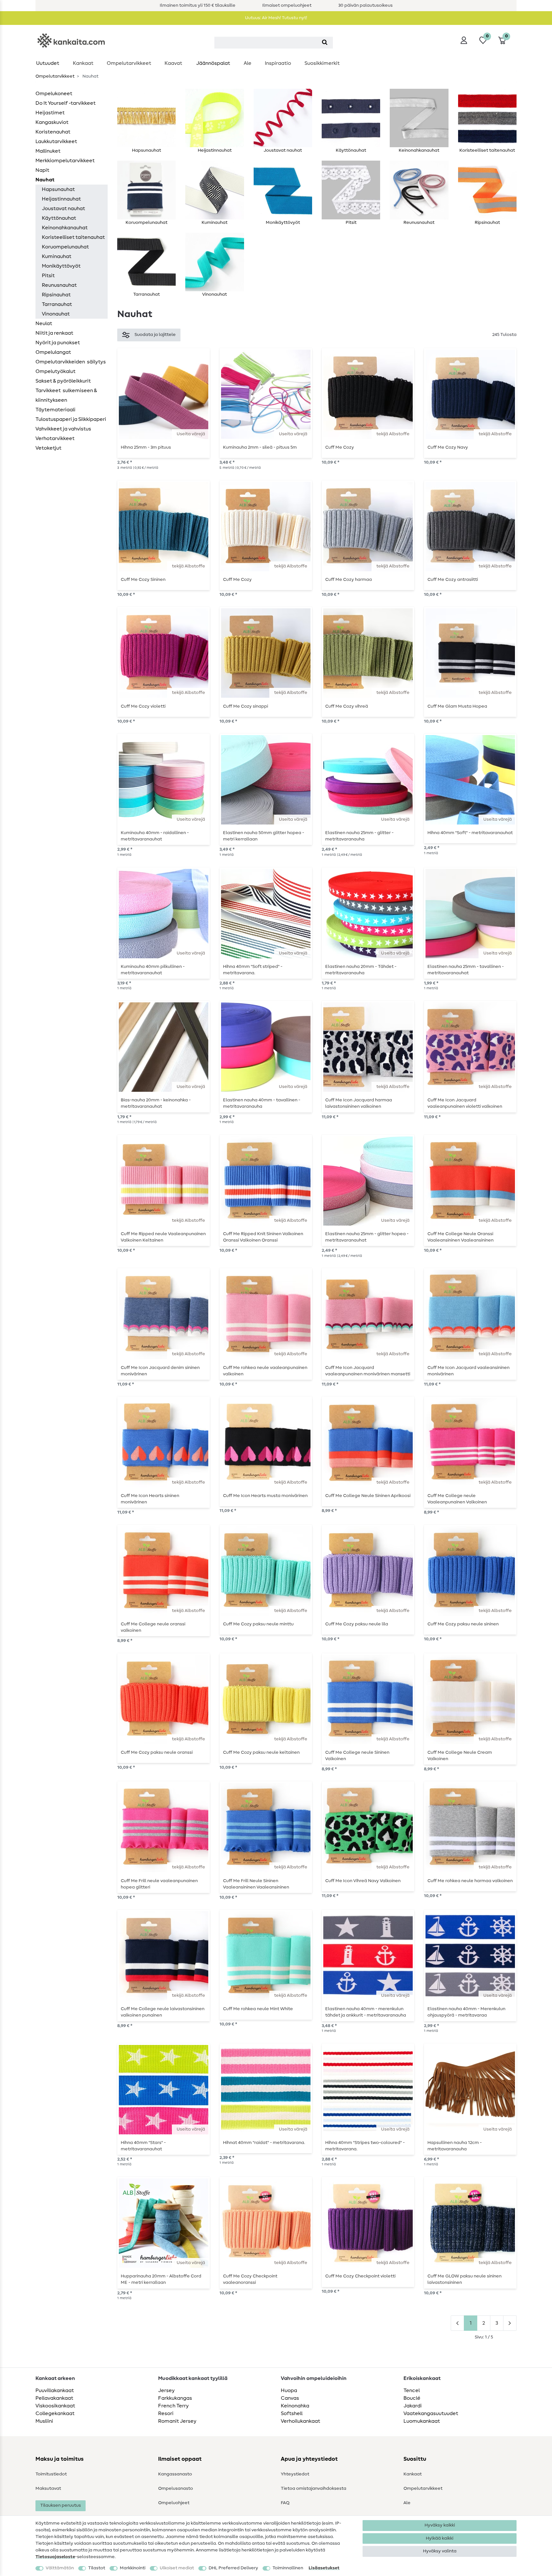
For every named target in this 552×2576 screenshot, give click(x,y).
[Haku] (325, 43)
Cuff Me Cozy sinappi (245, 706)
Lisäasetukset (324, 2568)
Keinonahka (295, 2406)
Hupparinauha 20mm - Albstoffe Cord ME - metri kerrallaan (161, 2279)
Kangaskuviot (52, 122)
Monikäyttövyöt (61, 266)
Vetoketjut (48, 448)
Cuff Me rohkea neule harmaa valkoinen (470, 1881)
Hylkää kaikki (440, 2538)
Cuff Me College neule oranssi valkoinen (153, 1627)
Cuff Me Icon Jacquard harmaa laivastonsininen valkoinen (359, 1103)
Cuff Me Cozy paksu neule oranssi (157, 1752)
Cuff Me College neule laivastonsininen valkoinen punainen (163, 2012)
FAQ (285, 2503)
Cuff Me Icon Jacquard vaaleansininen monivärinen (468, 1371)
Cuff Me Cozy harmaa (349, 580)
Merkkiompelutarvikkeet (65, 161)
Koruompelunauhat (65, 247)
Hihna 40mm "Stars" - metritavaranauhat (143, 2146)
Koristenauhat (53, 132)
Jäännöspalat (213, 63)
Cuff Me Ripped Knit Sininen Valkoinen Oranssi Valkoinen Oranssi (263, 1237)
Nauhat (45, 180)
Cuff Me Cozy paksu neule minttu (258, 1624)
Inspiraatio (278, 63)
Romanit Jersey (177, 2421)
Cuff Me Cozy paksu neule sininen (463, 1624)
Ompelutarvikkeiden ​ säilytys (71, 362)
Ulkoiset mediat (177, 2568)
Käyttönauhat (59, 218)
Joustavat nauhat (63, 209)
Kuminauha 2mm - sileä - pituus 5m (260, 447)
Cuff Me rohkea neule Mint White (258, 2009)
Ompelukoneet (54, 94)
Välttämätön (60, 2568)
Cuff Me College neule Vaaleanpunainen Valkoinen (457, 1499)
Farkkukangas (175, 2398)
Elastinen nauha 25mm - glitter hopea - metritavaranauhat (367, 1237)
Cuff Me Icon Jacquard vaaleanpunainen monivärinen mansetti (368, 1371)
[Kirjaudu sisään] (464, 40)
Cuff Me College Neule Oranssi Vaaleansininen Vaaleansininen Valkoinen (460, 1237)
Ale (248, 63)
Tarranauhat (57, 304)
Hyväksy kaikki (440, 2525)
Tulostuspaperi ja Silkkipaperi (71, 419)
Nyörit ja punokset (58, 343)
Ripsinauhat (56, 295)
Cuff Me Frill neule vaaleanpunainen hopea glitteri (159, 1884)
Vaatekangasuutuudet (431, 2413)
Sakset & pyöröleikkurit (63, 381)
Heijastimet (50, 113)
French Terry (173, 2406)
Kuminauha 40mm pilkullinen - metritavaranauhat (153, 970)
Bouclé (412, 2398)
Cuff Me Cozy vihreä (347, 706)
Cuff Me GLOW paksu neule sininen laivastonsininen (464, 2279)
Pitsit (48, 276)
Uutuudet (48, 63)
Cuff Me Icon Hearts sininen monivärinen (150, 1499)
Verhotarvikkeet (55, 438)
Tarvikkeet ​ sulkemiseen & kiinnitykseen (66, 395)
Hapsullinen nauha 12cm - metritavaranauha (455, 2146)
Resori (166, 2413)
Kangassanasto (175, 2474)
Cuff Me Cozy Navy (448, 447)
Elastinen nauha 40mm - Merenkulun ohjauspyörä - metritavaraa (466, 2012)
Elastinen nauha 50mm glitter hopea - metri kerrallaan (264, 836)
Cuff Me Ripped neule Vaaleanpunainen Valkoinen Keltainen (163, 1237)
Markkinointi (133, 2568)
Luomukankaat (422, 2421)
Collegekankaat (55, 2413)
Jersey (166, 2390)
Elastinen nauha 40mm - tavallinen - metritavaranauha (262, 1103)
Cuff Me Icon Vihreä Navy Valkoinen (363, 1881)
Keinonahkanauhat (65, 228)
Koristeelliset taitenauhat (73, 237)
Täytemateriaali (55, 410)
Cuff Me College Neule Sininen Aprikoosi (368, 1496)
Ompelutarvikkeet (129, 63)
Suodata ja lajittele (155, 335)
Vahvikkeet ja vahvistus (63, 429)
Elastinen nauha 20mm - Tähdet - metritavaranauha (361, 970)
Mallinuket (48, 151)
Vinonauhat (56, 314)
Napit (42, 170)
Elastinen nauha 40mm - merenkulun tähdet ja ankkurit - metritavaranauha (366, 2012)
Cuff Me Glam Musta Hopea (457, 706)
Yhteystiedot (295, 2474)
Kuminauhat (57, 256)
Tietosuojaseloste (55, 2557)
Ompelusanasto (176, 2489)
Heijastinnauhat (61, 199)
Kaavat (173, 63)
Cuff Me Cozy (340, 447)
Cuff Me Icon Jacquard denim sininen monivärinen (160, 1371)
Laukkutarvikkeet (56, 141)
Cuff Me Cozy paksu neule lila (357, 1624)
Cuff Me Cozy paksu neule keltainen (261, 1752)
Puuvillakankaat (55, 2390)
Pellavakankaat (54, 2398)
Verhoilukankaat (300, 2421)
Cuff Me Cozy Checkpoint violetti (360, 2276)
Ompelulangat (53, 352)
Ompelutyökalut (55, 371)
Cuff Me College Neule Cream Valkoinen (460, 1756)
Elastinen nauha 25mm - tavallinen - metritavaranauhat (466, 970)
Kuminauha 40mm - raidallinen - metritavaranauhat (155, 836)
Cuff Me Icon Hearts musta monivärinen (265, 1496)
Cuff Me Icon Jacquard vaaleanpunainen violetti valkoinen (465, 1103)
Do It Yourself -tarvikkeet (65, 103)
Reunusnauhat (59, 285)
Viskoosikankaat (55, 2406)
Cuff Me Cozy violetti (143, 706)
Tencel (412, 2390)
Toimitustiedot (51, 2474)
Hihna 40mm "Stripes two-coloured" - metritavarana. (365, 2146)
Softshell (292, 2413)
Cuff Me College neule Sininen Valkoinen (357, 1756)
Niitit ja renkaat (54, 333)
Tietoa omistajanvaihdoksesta (314, 2489)
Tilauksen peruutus (61, 2505)
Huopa (289, 2390)
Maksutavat (48, 2489)
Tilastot (97, 2568)
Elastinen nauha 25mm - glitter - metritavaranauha (359, 836)
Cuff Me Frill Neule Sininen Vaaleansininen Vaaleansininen (256, 1884)
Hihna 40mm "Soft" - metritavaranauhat (470, 833)
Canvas (290, 2398)
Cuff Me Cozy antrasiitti (453, 580)
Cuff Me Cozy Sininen (143, 580)
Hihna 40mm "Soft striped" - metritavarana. (253, 970)
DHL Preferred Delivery (233, 2568)
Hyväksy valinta (440, 2551)
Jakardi (413, 2406)
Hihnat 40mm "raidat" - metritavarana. (264, 2143)
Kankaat (83, 63)
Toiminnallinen (288, 2568)
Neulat (44, 323)
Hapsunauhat (58, 189)
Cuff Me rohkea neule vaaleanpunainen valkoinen (265, 1371)
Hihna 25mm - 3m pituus (146, 447)
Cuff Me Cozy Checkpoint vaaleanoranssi (250, 2279)
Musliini (44, 2421)
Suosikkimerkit (322, 63)
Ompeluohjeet (174, 2503)
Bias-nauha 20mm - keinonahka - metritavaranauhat (156, 1103)
